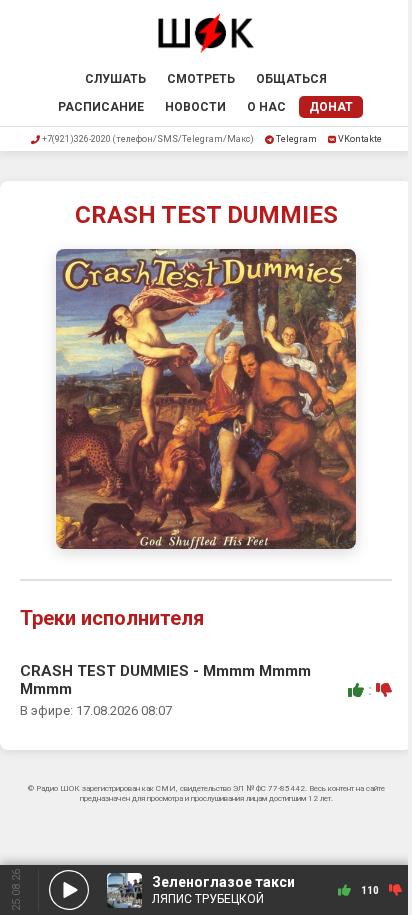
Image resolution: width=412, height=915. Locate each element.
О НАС (266, 107)
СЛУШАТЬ (115, 79)
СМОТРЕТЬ (201, 79)
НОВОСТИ (195, 107)
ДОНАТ (331, 107)
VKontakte (360, 139)
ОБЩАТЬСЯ (291, 79)
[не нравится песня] (384, 690)
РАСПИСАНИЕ (101, 107)
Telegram (296, 139)
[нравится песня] (356, 690)
